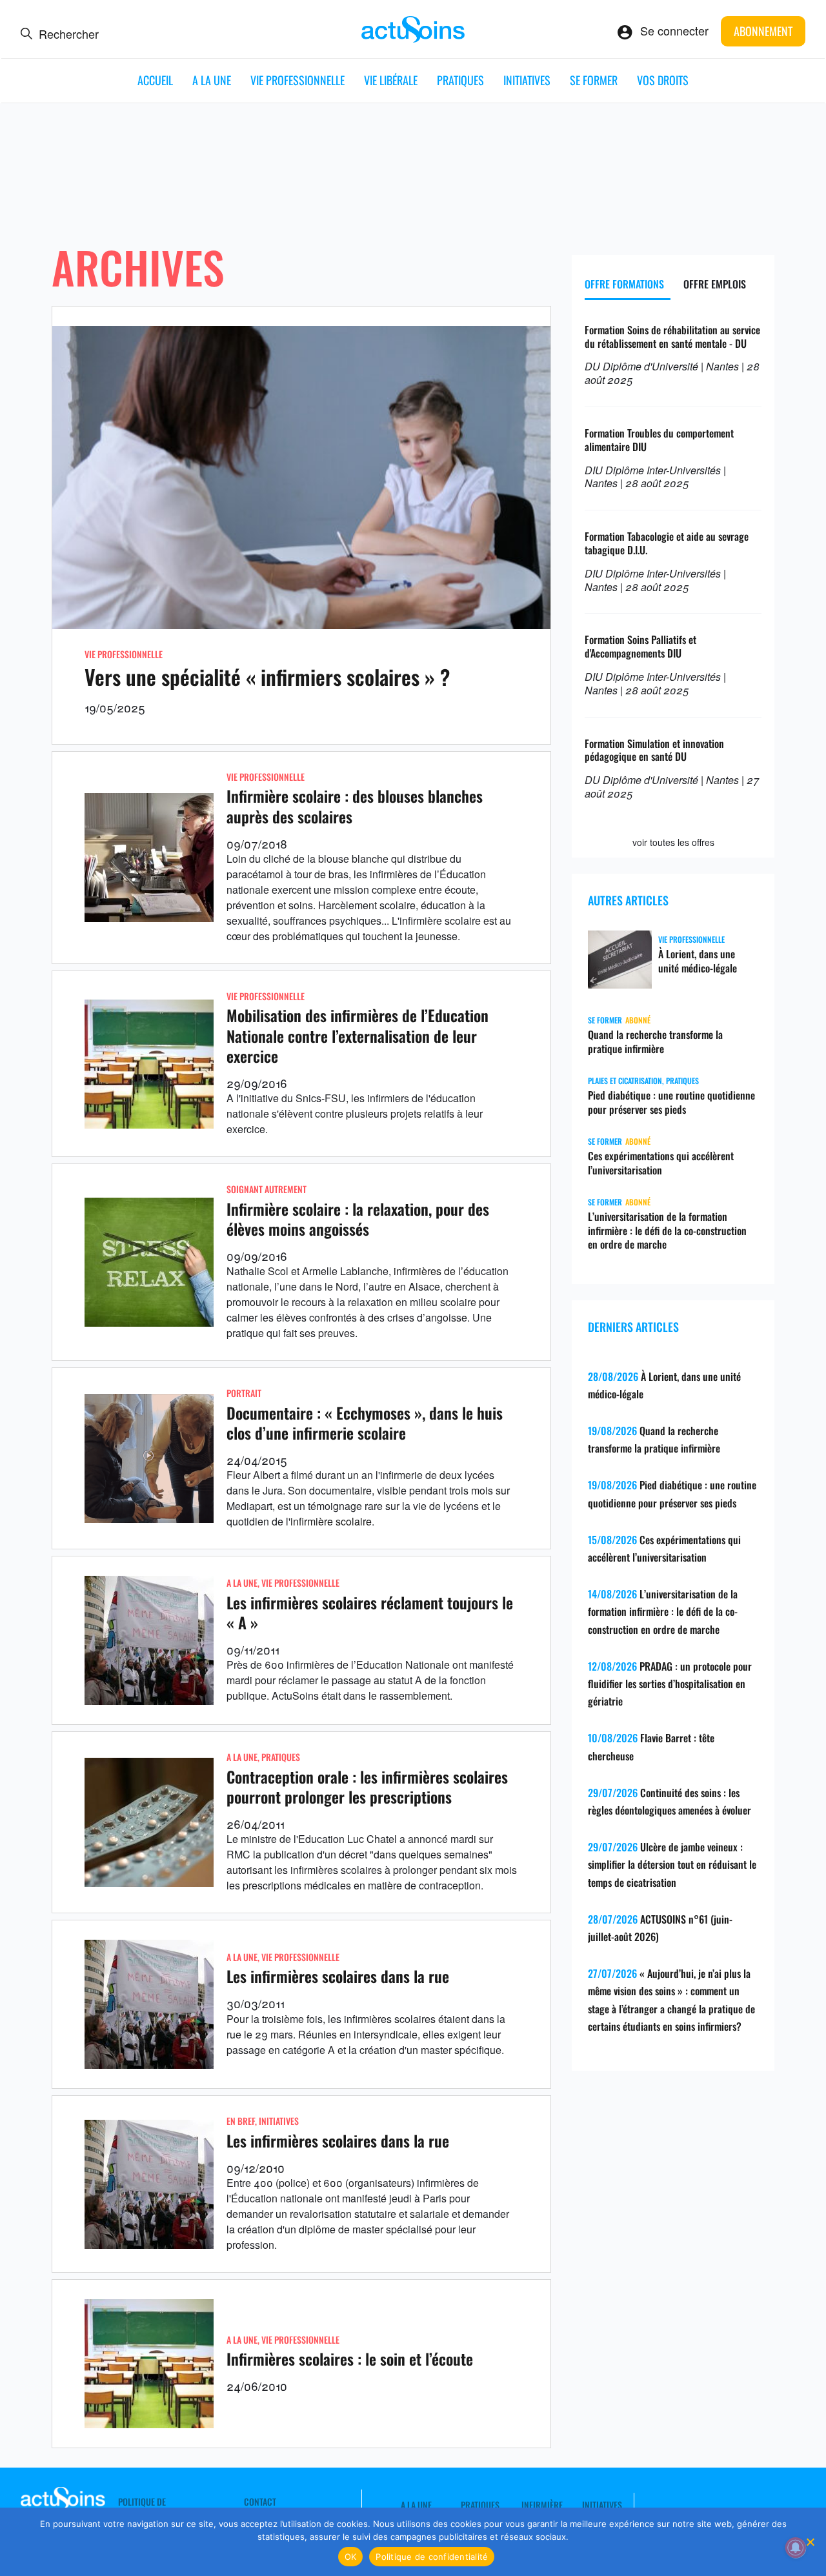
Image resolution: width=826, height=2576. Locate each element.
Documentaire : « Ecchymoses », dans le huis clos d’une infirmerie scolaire (365, 1423)
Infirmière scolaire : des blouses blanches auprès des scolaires (355, 806)
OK (351, 2557)
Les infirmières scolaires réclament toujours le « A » (370, 1612)
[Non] (810, 2542)
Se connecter (674, 30)
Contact (260, 2502)
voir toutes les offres (673, 842)
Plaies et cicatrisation (625, 1081)
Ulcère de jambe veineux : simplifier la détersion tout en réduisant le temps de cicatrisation (672, 1864)
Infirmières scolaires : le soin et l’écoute (350, 2359)
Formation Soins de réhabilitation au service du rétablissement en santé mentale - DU (672, 337)
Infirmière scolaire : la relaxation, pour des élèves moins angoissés (358, 1219)
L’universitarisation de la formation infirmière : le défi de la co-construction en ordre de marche (667, 1231)
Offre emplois (715, 284)
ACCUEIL (155, 80)
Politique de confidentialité (432, 2557)
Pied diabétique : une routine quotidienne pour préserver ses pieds (671, 1102)
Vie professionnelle (297, 80)
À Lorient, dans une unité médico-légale (698, 961)
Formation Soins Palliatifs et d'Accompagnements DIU (640, 646)
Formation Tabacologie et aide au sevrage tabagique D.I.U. (667, 543)
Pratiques (460, 80)
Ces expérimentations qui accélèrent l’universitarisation (661, 1163)
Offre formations (624, 284)
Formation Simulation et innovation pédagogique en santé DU (654, 750)
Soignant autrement (267, 1189)
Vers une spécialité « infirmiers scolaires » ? (267, 677)
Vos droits (663, 80)
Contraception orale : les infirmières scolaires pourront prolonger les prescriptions (367, 1786)
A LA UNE (212, 80)
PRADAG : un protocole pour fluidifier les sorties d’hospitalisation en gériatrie (670, 1684)
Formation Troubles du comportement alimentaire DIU (659, 440)
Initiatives (527, 80)
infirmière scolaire (331, 1521)
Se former (594, 80)
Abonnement (763, 31)
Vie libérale (391, 80)
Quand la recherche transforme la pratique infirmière (655, 1041)
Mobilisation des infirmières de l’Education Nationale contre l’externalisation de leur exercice (358, 1035)
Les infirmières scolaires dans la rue (338, 1976)
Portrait (244, 1393)
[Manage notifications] (796, 2548)
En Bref (241, 2121)
